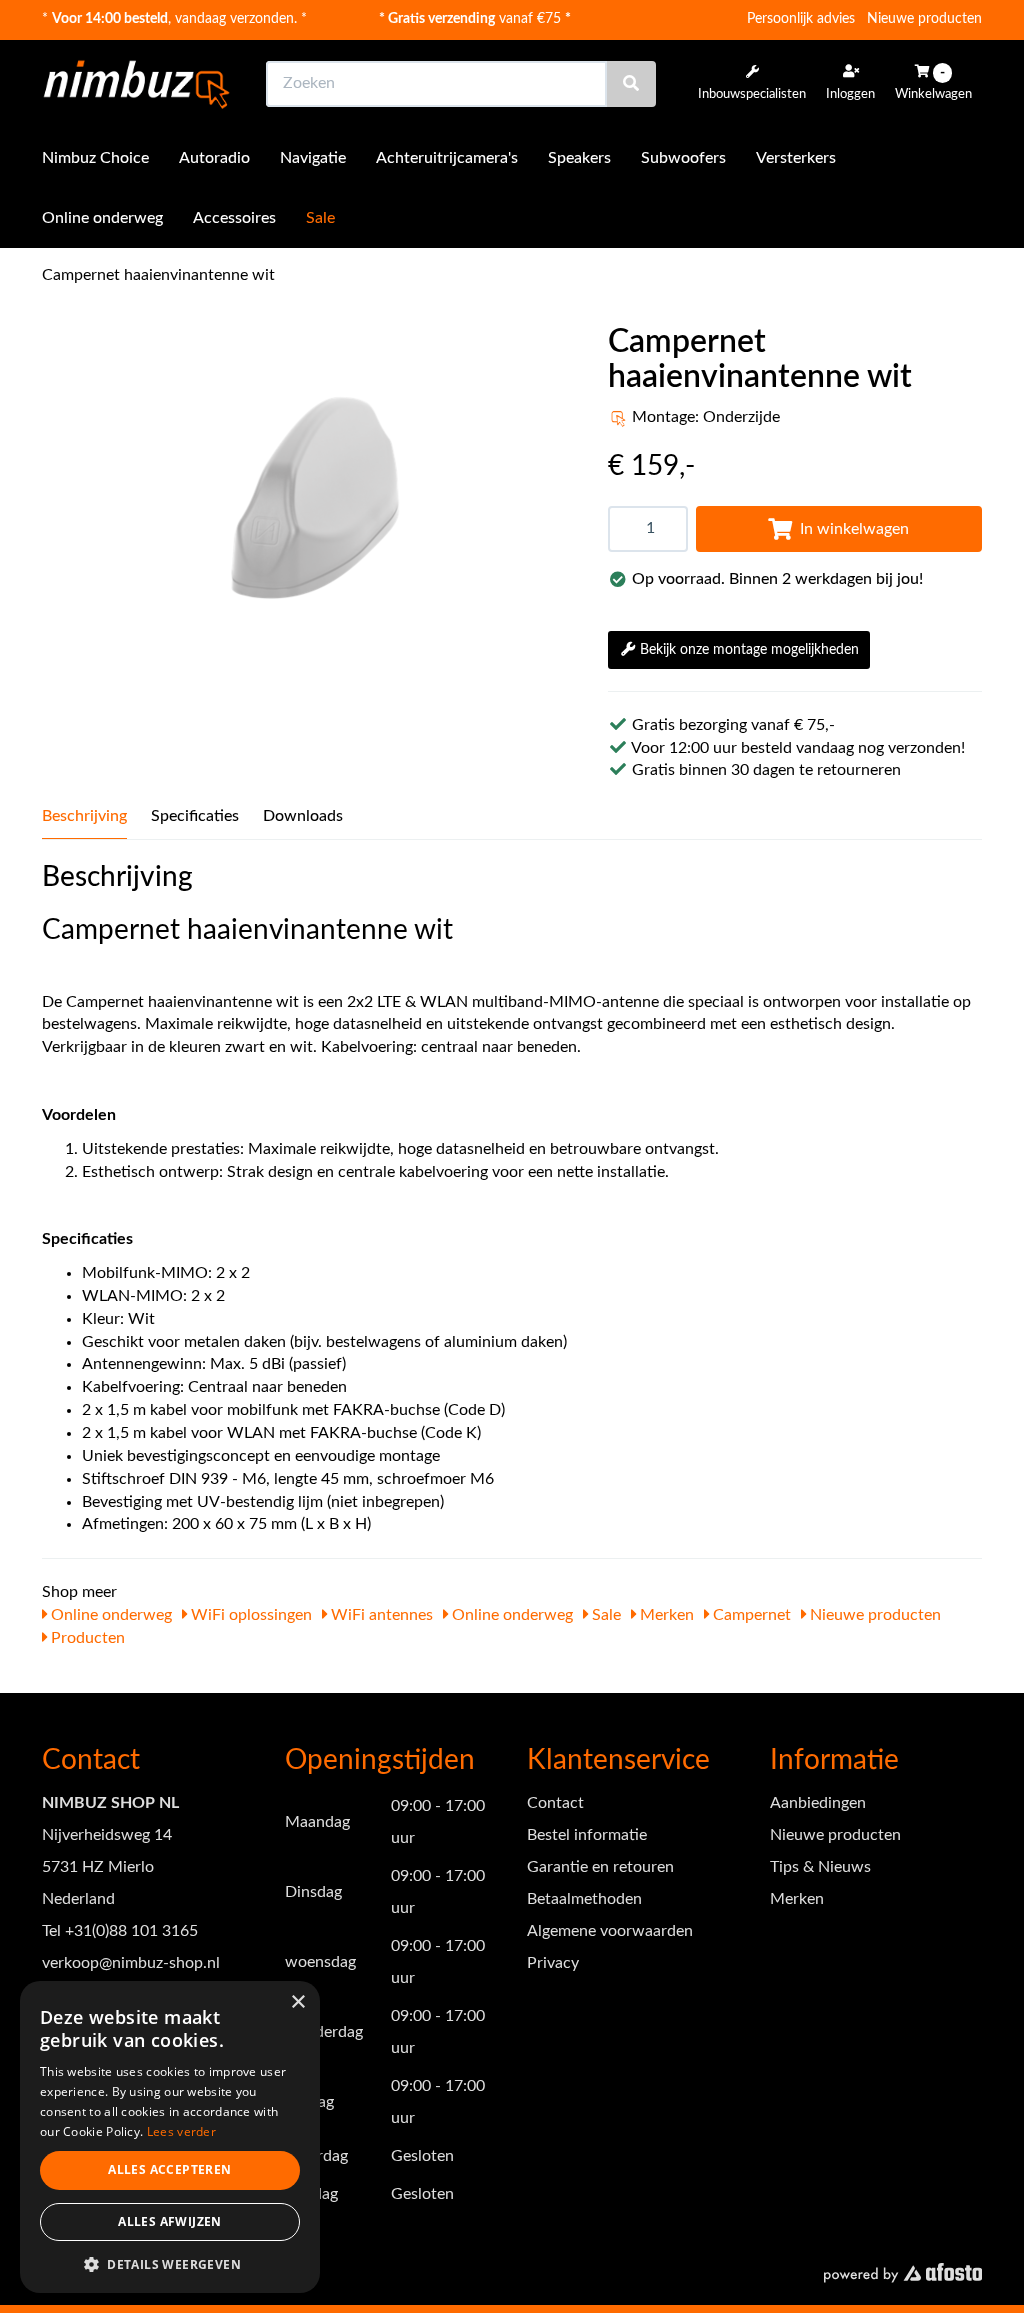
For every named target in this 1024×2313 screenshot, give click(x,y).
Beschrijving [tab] (84, 816)
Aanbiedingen (818, 1803)
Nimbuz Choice (95, 158)
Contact (555, 1803)
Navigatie (313, 158)
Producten (86, 1638)
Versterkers (796, 158)
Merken (665, 1615)
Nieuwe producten (924, 19)
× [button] (297, 2002)
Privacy (553, 1963)
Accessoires (234, 218)
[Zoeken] (631, 84)
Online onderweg (102, 218)
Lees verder (181, 2131)
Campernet (750, 1615)
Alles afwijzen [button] (170, 2221)
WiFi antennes (380, 1615)
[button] (170, 2263)
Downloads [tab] (303, 816)
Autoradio (214, 158)
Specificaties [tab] (195, 816)
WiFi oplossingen (249, 1615)
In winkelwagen (854, 529)
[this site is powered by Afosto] (903, 2274)
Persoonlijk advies (801, 19)
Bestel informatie (587, 1835)
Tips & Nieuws (820, 1867)
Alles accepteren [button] (169, 2169)
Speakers (579, 158)
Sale (320, 218)
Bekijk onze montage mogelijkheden (749, 650)
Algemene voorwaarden (610, 1931)
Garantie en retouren (600, 1867)
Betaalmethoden (584, 1899)
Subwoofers (683, 158)
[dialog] (170, 2137)
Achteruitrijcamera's (447, 158)
